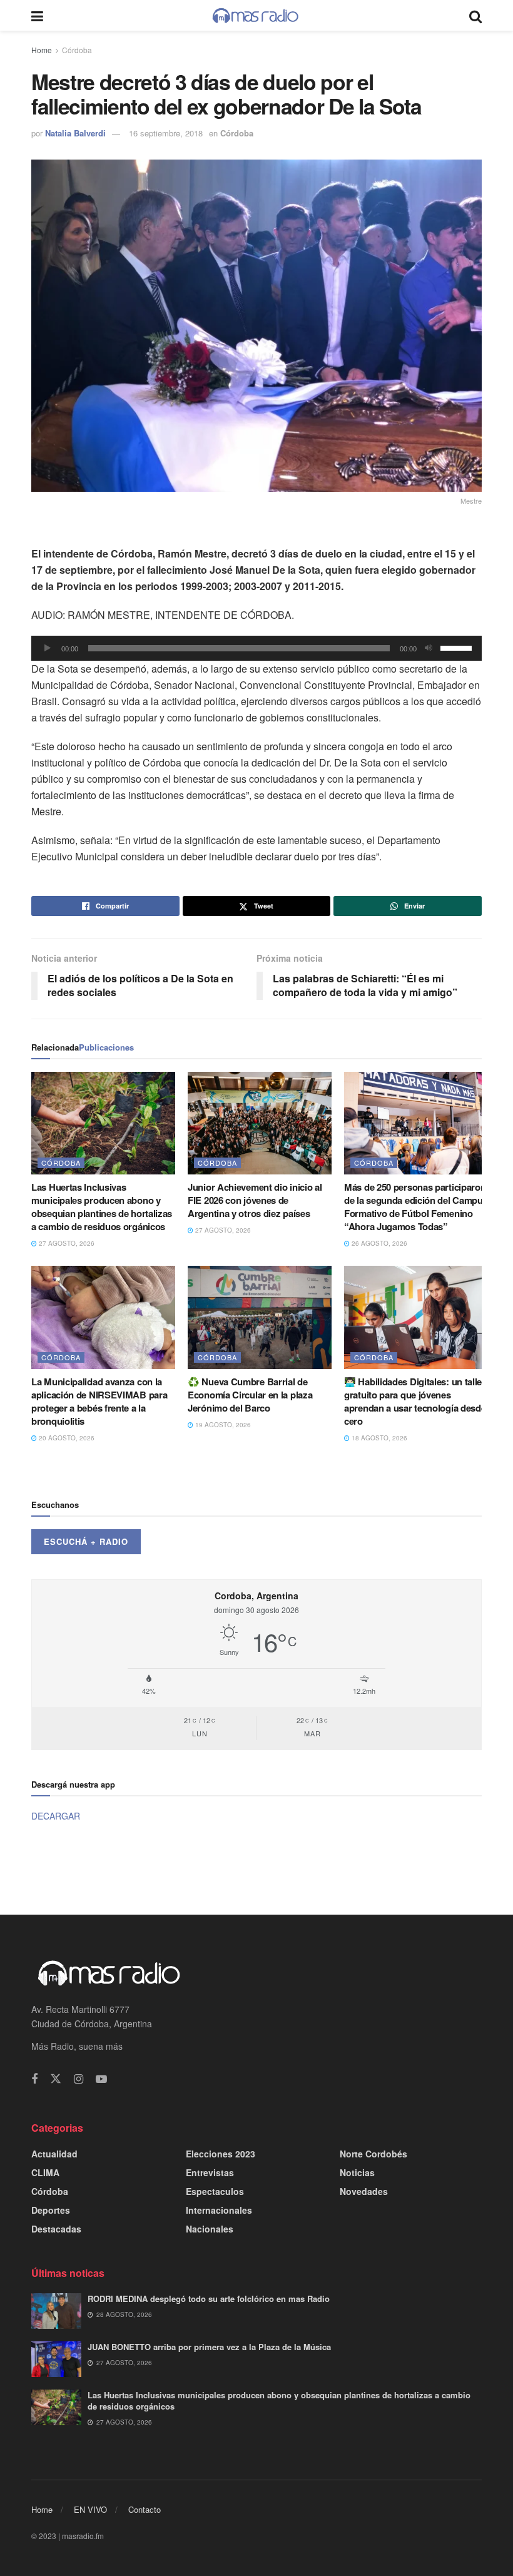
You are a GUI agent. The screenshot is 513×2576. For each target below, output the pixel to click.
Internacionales (219, 2210)
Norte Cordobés (373, 2154)
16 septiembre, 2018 (166, 133)
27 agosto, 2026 (66, 1243)
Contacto (145, 2509)
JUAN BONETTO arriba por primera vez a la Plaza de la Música (209, 2347)
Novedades (364, 2191)
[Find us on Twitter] (56, 2079)
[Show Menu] (37, 15)
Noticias (357, 2172)
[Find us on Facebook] (34, 2079)
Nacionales (210, 2229)
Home (42, 50)
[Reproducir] (48, 648)
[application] (256, 648)
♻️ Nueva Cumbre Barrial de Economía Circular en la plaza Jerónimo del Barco (250, 1395)
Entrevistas (210, 2172)
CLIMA (45, 2172)
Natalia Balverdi (75, 133)
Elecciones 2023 (221, 2154)
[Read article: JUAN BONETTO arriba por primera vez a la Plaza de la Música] (56, 2359)
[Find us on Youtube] (101, 2079)
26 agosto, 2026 (378, 1243)
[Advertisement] (256, 1868)
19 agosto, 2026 (222, 1425)
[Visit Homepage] (256, 16)
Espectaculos (215, 2191)
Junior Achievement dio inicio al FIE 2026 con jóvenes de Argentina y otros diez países (255, 1200)
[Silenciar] (429, 648)
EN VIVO (90, 2509)
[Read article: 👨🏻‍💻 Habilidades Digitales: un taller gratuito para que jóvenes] (416, 1317)
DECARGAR (56, 1816)
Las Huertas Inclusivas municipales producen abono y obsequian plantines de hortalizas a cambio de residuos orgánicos (102, 1207)
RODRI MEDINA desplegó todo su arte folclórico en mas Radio (209, 2299)
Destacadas (56, 2229)
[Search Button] (475, 15)
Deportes (51, 2210)
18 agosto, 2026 (378, 1438)
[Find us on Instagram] (79, 2079)
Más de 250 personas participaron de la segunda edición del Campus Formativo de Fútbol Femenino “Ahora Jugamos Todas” (416, 1207)
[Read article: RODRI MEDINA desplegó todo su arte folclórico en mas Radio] (56, 2311)
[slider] (458, 647)
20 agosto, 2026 (66, 1438)
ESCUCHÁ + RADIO (86, 1541)
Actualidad (54, 2154)
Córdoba (77, 50)
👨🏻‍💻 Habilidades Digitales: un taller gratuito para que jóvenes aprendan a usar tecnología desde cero (415, 1401)
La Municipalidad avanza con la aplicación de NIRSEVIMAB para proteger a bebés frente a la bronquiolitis (99, 1401)
